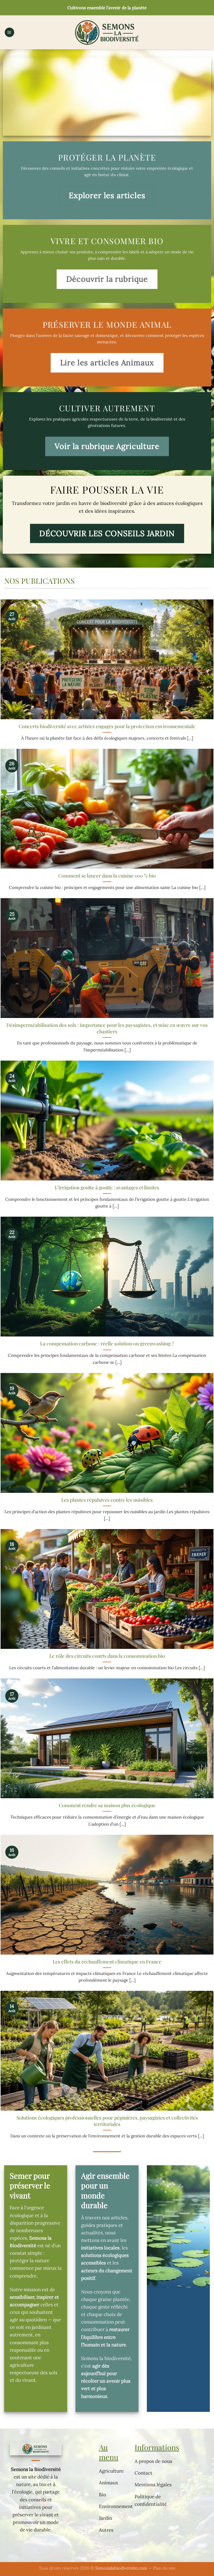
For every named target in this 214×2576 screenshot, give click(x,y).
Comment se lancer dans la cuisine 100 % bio (107, 876)
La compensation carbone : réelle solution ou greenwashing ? (107, 1343)
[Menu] (9, 32)
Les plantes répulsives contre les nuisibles (107, 1500)
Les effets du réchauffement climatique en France (107, 1962)
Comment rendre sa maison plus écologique (107, 1805)
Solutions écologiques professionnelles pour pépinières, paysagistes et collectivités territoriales (107, 2121)
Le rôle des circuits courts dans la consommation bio (107, 1656)
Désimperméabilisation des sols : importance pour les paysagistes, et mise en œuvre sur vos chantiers (107, 1028)
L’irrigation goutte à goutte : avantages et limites (107, 1187)
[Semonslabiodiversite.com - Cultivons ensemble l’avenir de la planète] (107, 32)
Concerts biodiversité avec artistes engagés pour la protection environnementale (107, 726)
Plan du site (164, 2568)
